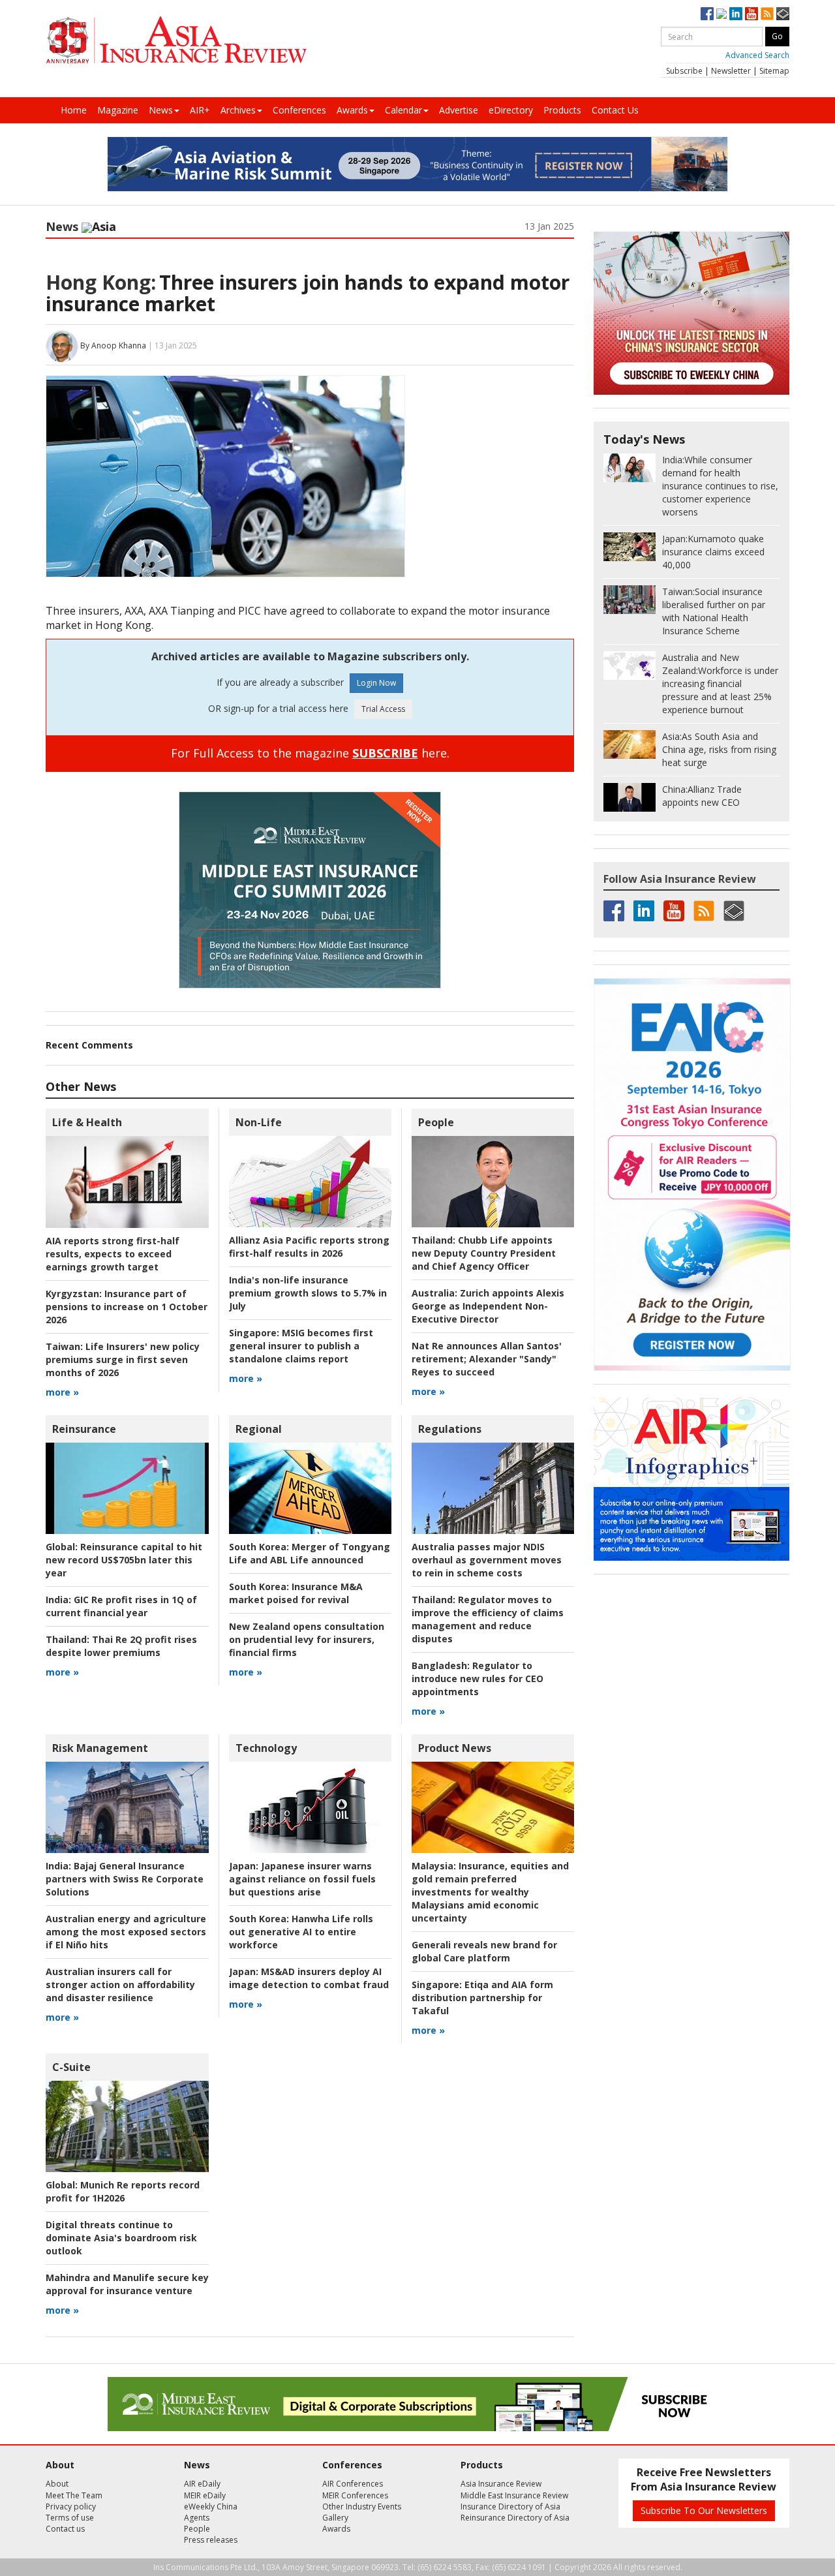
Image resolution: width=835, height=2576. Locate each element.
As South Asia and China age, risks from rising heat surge (719, 749)
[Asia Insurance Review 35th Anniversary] (176, 40)
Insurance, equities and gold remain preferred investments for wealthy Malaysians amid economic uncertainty (490, 1892)
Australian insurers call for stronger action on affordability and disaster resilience (120, 1985)
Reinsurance (84, 1429)
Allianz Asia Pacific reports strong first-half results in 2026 (309, 1247)
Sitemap (774, 71)
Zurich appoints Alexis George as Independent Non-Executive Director (488, 1306)
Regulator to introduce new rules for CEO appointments (478, 1679)
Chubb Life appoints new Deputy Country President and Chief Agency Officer (484, 1253)
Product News (455, 1748)
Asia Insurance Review (501, 2484)
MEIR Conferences (355, 2495)
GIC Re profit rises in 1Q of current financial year (121, 1606)
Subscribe (684, 71)
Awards (352, 110)
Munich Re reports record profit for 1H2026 (123, 2191)
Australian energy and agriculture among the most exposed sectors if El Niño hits (126, 1932)
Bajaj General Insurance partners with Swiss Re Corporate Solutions (125, 1879)
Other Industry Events (362, 2507)
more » (62, 1392)
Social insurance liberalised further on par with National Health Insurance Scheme (714, 611)
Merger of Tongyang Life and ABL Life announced (310, 1553)
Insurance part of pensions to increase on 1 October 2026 (127, 1307)
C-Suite (71, 2067)
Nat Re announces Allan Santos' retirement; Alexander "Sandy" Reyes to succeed (487, 1359)
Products (562, 110)
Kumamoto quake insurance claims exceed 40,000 (713, 552)
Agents (197, 2518)
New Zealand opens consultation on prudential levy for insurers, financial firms (307, 1639)
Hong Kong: (101, 282)
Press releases (211, 2540)
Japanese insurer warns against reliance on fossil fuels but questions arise (302, 1879)
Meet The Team (74, 2495)
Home (74, 110)
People (436, 1122)
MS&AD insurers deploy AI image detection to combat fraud (309, 1978)
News (161, 110)
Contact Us (615, 110)
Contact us (65, 2529)
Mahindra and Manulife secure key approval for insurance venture (127, 2284)
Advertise (459, 110)
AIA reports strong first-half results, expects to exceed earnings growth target (113, 1254)
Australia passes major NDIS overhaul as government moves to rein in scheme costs (487, 1560)
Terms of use (70, 2518)
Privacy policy (71, 2507)
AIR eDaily (202, 2484)
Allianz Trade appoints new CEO (702, 796)
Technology (266, 1748)
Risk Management (100, 1748)
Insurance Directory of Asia (510, 2507)
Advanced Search (757, 55)
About (57, 2484)
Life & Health (87, 1122)
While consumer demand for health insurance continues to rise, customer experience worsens (720, 486)
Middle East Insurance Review (514, 2495)
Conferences (299, 110)
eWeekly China (211, 2507)
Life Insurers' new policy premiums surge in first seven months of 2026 (123, 1359)
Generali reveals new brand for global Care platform (484, 1951)
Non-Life (259, 1122)
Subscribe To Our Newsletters (704, 2510)
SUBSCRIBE (385, 753)
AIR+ (200, 110)
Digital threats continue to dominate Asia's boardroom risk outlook (121, 2238)
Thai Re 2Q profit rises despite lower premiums (121, 1646)
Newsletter (731, 71)
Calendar (403, 110)
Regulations (450, 1429)
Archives (238, 110)
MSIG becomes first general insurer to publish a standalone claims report (301, 1346)
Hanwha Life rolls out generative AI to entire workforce (301, 1932)
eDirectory (511, 110)
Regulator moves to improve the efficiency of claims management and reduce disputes (488, 1619)
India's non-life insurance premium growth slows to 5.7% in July (308, 1293)
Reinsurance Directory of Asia (515, 2518)
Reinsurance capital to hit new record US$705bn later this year (124, 1560)
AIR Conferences (353, 2484)
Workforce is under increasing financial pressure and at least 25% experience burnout (720, 683)
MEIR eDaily (205, 2495)
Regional (259, 1429)
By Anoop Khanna (113, 345)
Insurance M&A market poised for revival (296, 1593)
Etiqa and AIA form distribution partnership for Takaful (482, 1998)
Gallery (335, 2518)
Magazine (118, 110)
